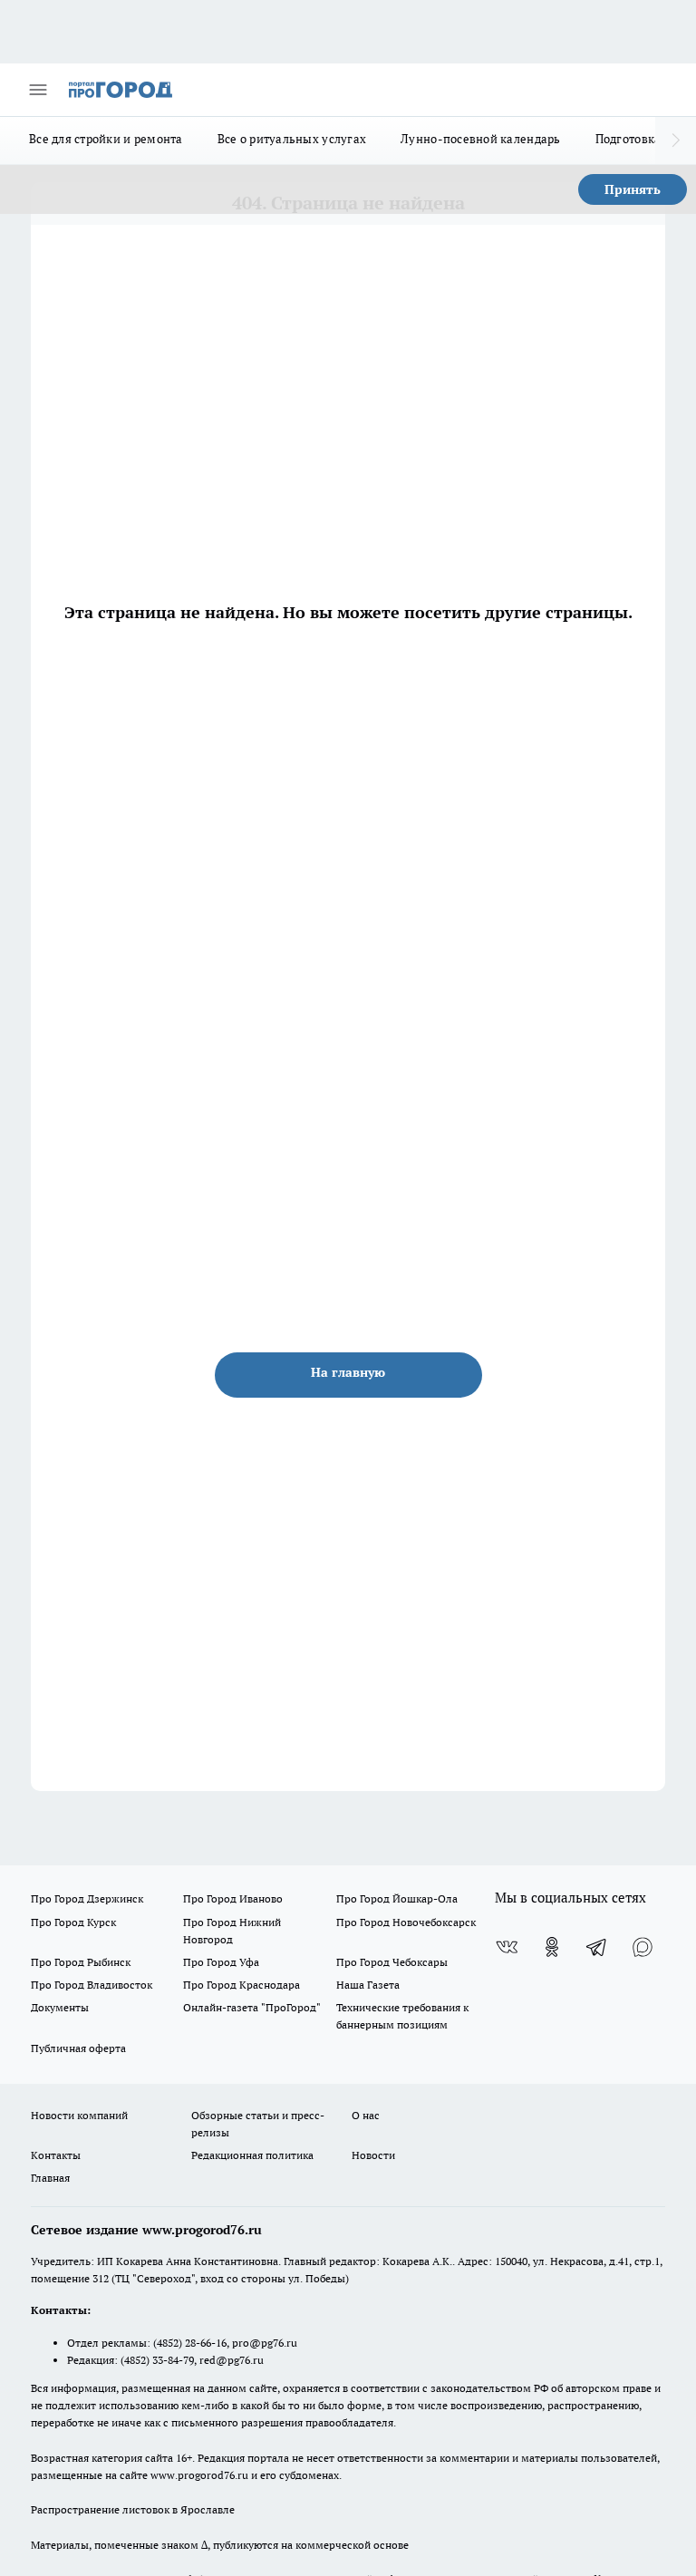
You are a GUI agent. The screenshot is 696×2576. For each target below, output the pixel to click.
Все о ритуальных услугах (292, 139)
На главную (348, 1372)
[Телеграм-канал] (597, 1947)
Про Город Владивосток (92, 1985)
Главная (50, 2178)
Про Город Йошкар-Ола (397, 1898)
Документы (60, 2007)
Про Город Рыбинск (81, 1962)
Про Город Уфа (221, 1962)
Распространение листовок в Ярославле (133, 2509)
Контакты (56, 2155)
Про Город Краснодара (242, 1985)
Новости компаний (79, 2115)
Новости (373, 2155)
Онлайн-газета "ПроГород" (252, 2007)
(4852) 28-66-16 (190, 2343)
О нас (366, 2115)
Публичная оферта (78, 2048)
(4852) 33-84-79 (157, 2360)
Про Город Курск (73, 1922)
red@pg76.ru (232, 2360)
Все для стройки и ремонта (106, 139)
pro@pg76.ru (265, 2343)
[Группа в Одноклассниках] (552, 1947)
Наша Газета (368, 1985)
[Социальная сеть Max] (643, 1947)
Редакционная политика (252, 2155)
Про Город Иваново (233, 1898)
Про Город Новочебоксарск (406, 1922)
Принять (633, 189)
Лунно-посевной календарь (480, 139)
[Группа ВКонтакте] (507, 1947)
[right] (676, 140)
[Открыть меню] (38, 90)
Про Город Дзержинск (87, 1898)
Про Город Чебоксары (392, 1962)
